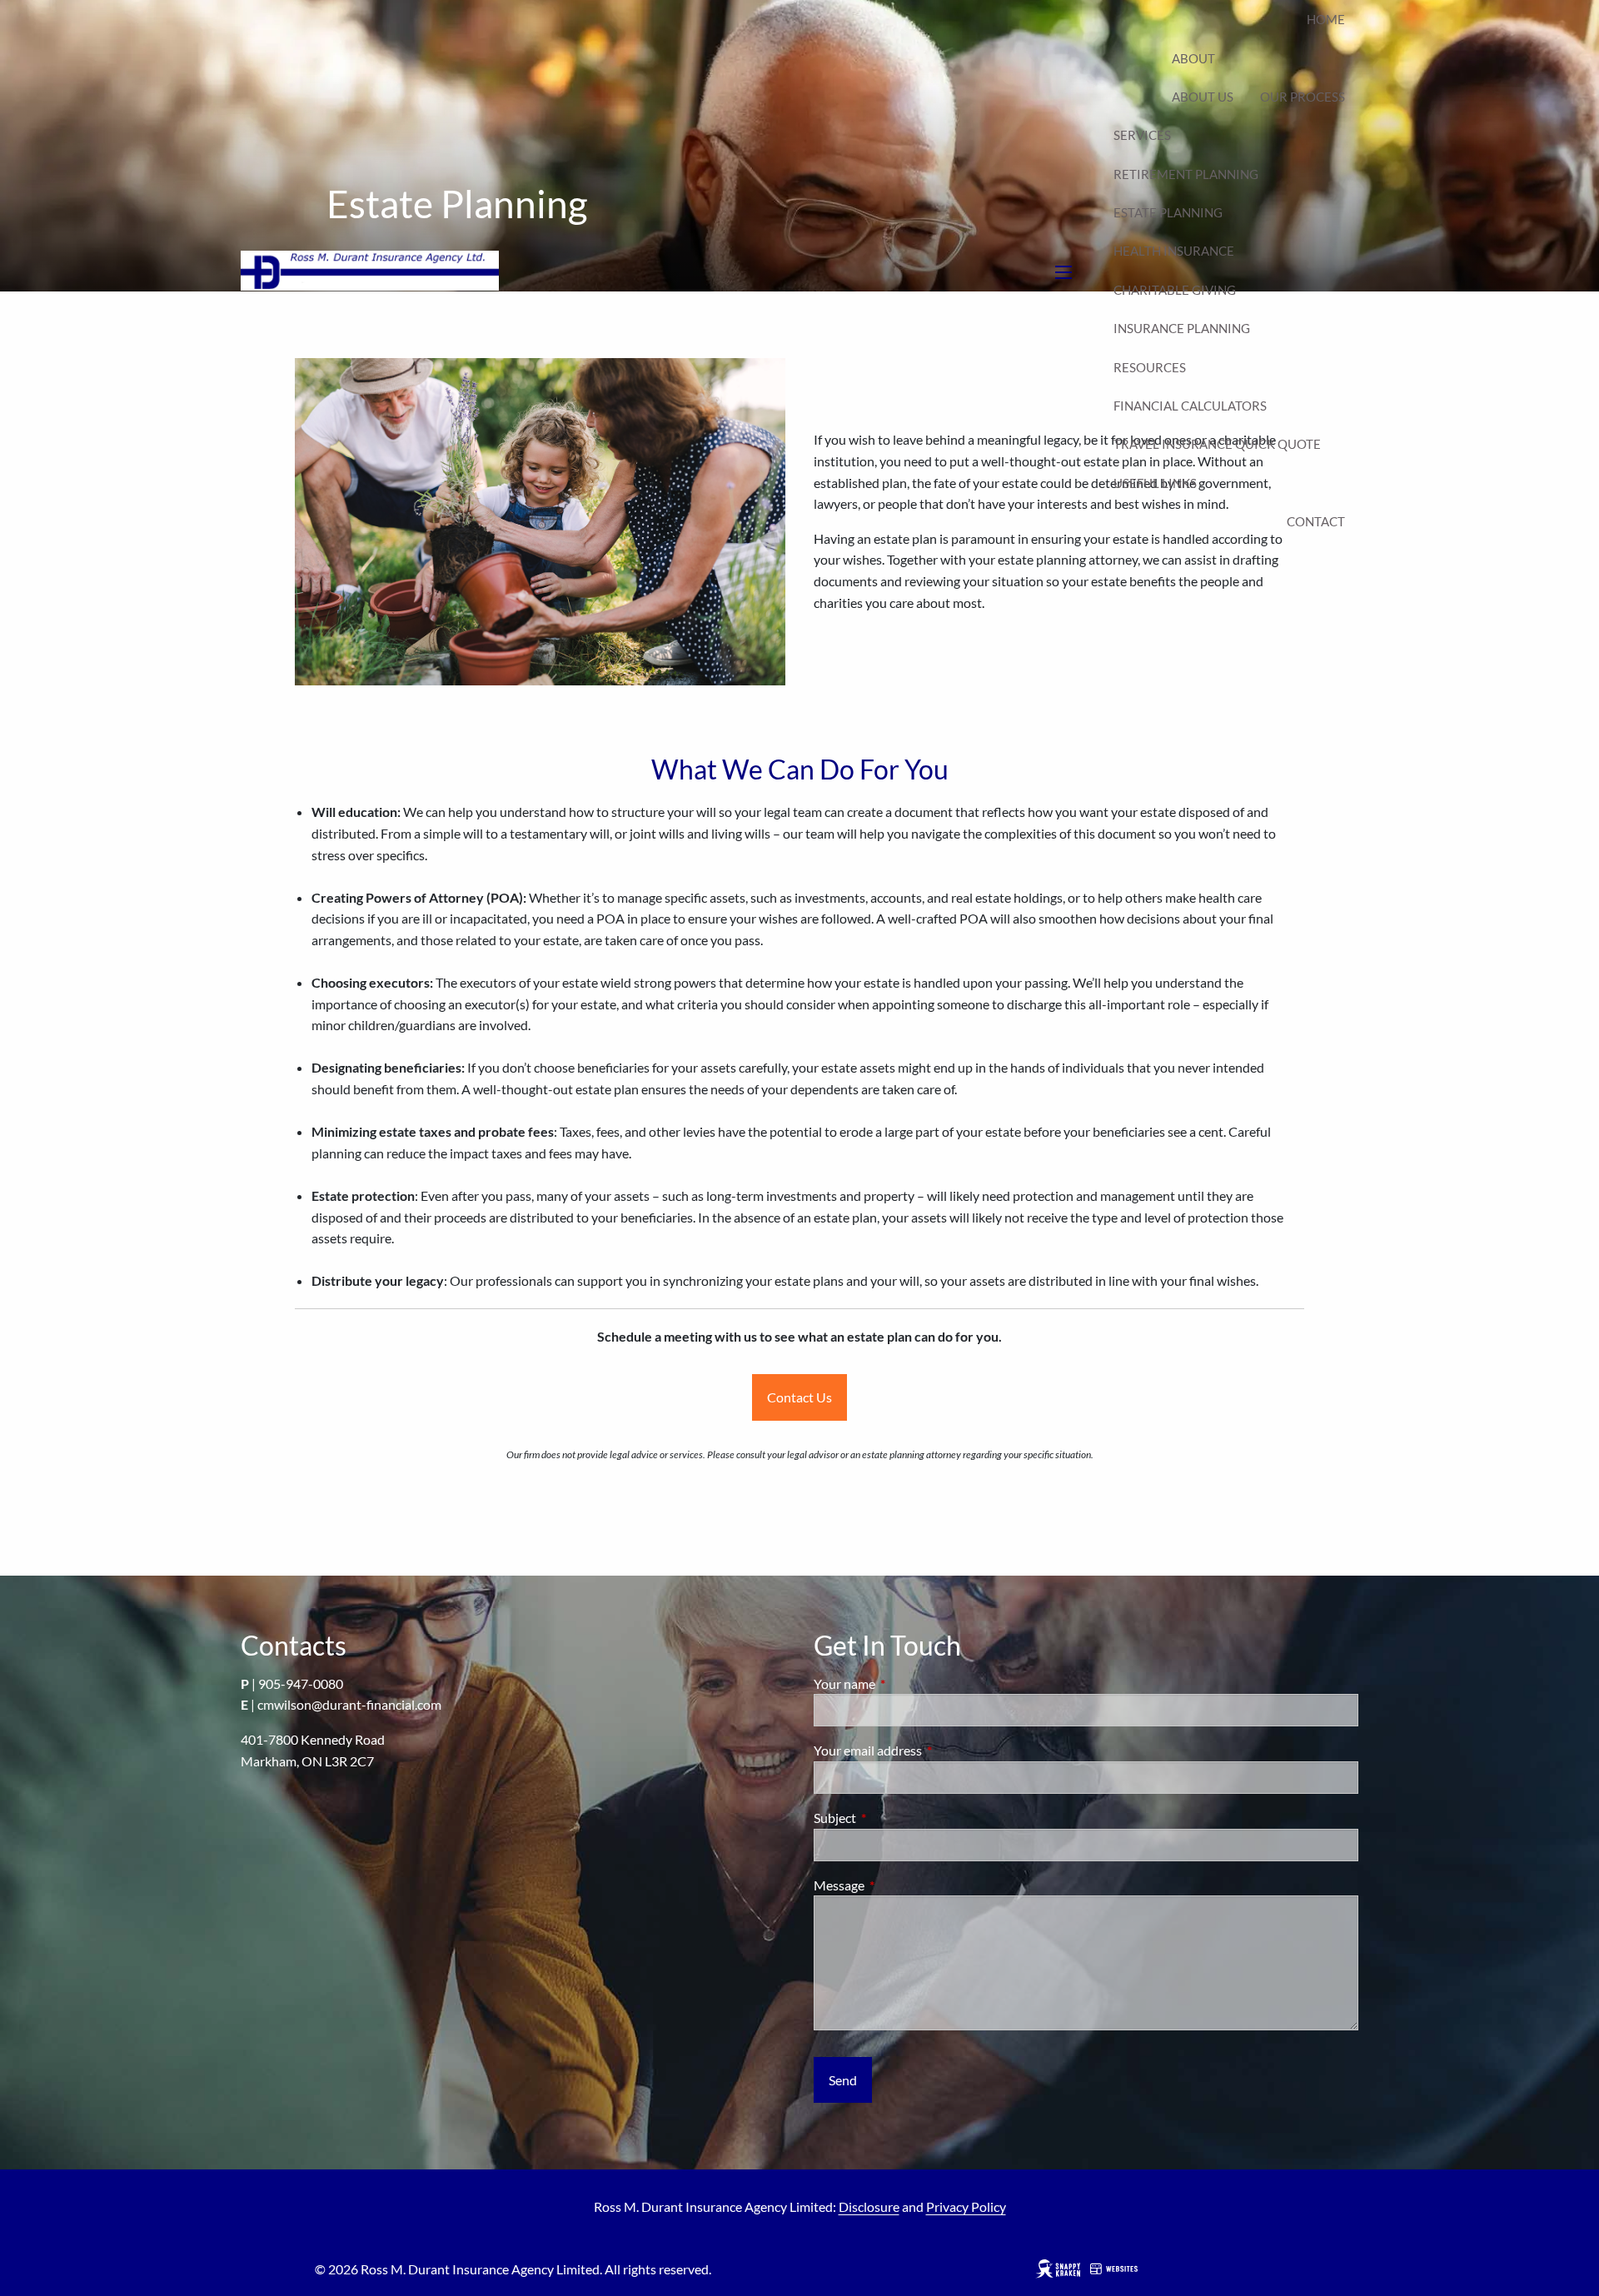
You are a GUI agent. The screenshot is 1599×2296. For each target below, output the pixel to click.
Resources (1150, 367)
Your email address (928, 1750)
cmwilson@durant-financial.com (349, 1704)
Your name (904, 1683)
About (1193, 58)
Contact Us (799, 1397)
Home (1326, 19)
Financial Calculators (1190, 406)
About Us (1203, 97)
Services (1142, 135)
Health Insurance (1174, 251)
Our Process (1303, 97)
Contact (1316, 521)
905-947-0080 (301, 1683)
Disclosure (869, 2206)
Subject (895, 1818)
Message (899, 1885)
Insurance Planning (1182, 328)
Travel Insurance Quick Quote (1217, 444)
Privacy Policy (966, 2206)
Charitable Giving (1175, 290)
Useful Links (1155, 483)
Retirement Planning (1186, 174)
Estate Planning (1168, 212)
